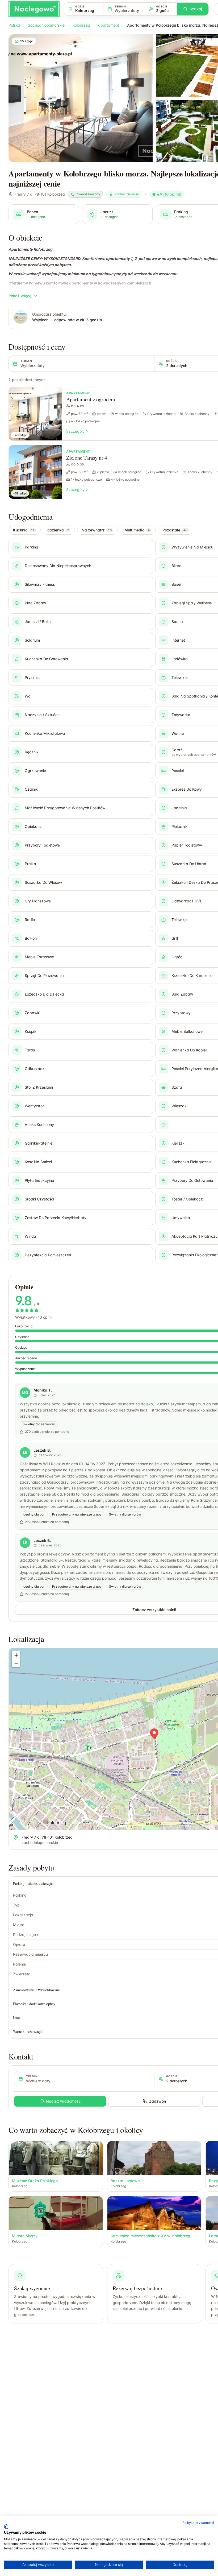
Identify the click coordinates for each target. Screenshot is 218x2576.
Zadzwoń (158, 2101)
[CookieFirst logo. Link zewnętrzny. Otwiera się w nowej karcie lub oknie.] (6, 2527)
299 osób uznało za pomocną (47, 1522)
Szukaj (196, 9)
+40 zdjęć (20, 435)
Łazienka (58, 530)
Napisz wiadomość (63, 2101)
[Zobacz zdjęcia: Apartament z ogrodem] (35, 414)
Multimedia (137, 530)
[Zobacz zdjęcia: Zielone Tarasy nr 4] (35, 472)
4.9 (169, 194)
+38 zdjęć (20, 493)
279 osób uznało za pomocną (47, 1594)
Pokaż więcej (20, 296)
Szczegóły (75, 431)
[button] (154, 1734)
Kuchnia (24, 530)
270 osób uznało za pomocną (47, 1432)
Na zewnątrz (97, 530)
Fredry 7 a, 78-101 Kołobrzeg (40, 194)
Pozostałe (175, 530)
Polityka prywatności (198, 2523)
